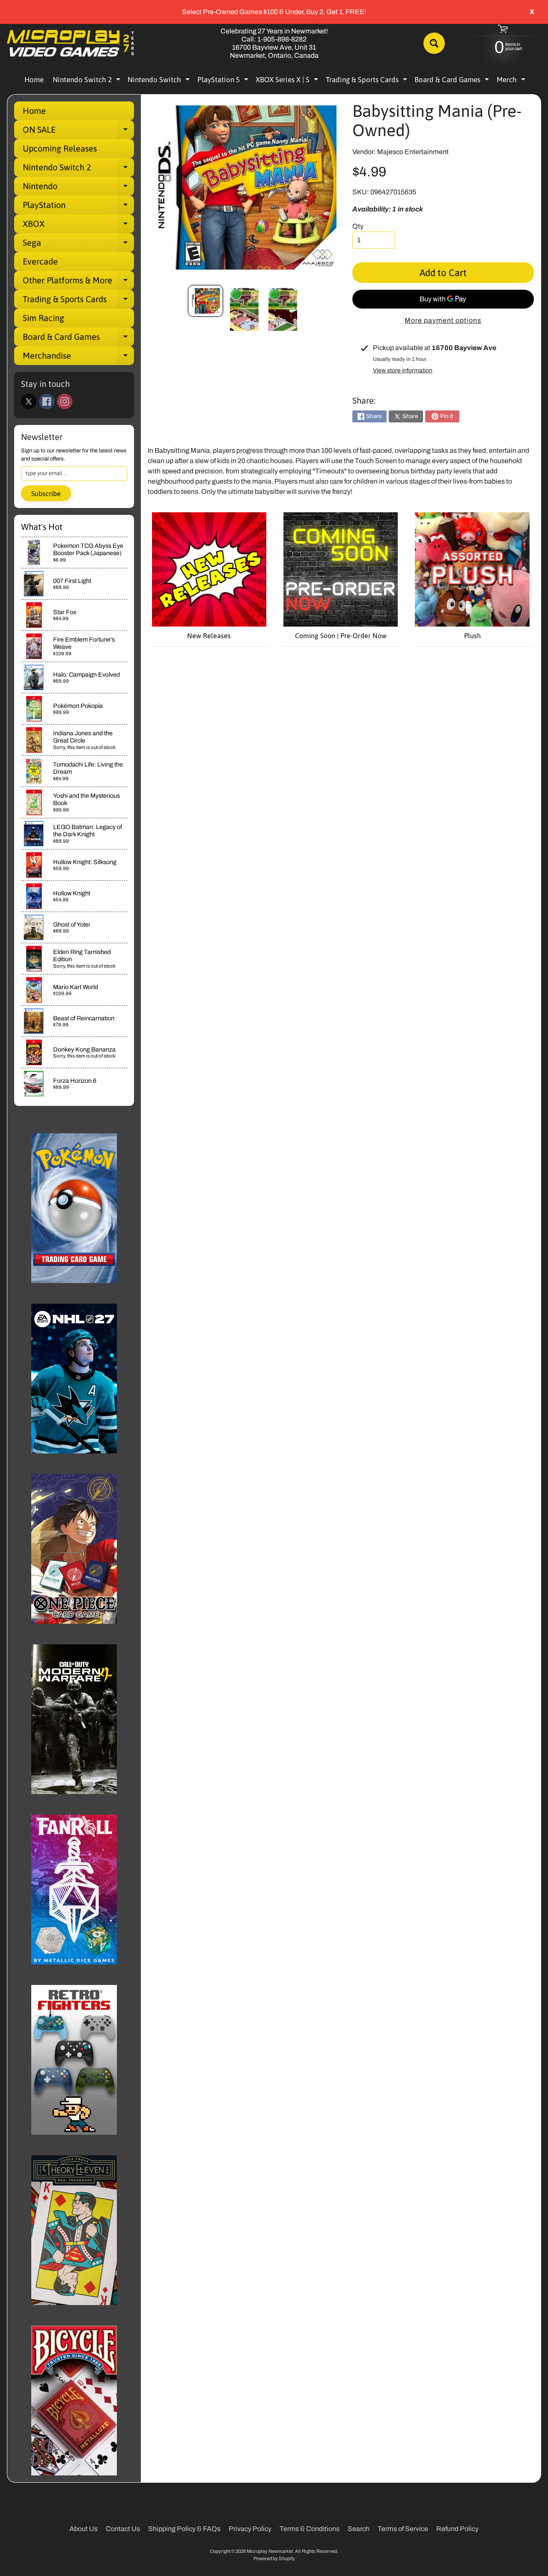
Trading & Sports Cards (368, 81)
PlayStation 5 (224, 81)
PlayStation (78, 207)
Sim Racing (43, 318)
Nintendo (78, 188)
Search (359, 2529)
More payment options (443, 320)
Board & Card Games (453, 81)
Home (34, 80)
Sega (78, 245)
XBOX (78, 226)
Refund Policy (457, 2529)
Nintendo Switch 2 (88, 81)
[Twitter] (29, 401)
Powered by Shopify (274, 2558)
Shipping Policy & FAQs (184, 2529)
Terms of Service (403, 2529)
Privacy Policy (250, 2529)
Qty (358, 226)
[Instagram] (65, 401)
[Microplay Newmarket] (71, 43)
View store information (403, 370)
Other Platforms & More (78, 282)
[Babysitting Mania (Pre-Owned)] (205, 301)
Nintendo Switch (160, 81)
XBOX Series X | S (288, 81)
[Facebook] (47, 401)
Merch (512, 81)
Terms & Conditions (310, 2529)
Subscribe (46, 493)
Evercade (40, 261)
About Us (83, 2529)
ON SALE (78, 132)
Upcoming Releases (60, 148)
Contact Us (123, 2529)
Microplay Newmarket (270, 2551)
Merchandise (78, 358)
